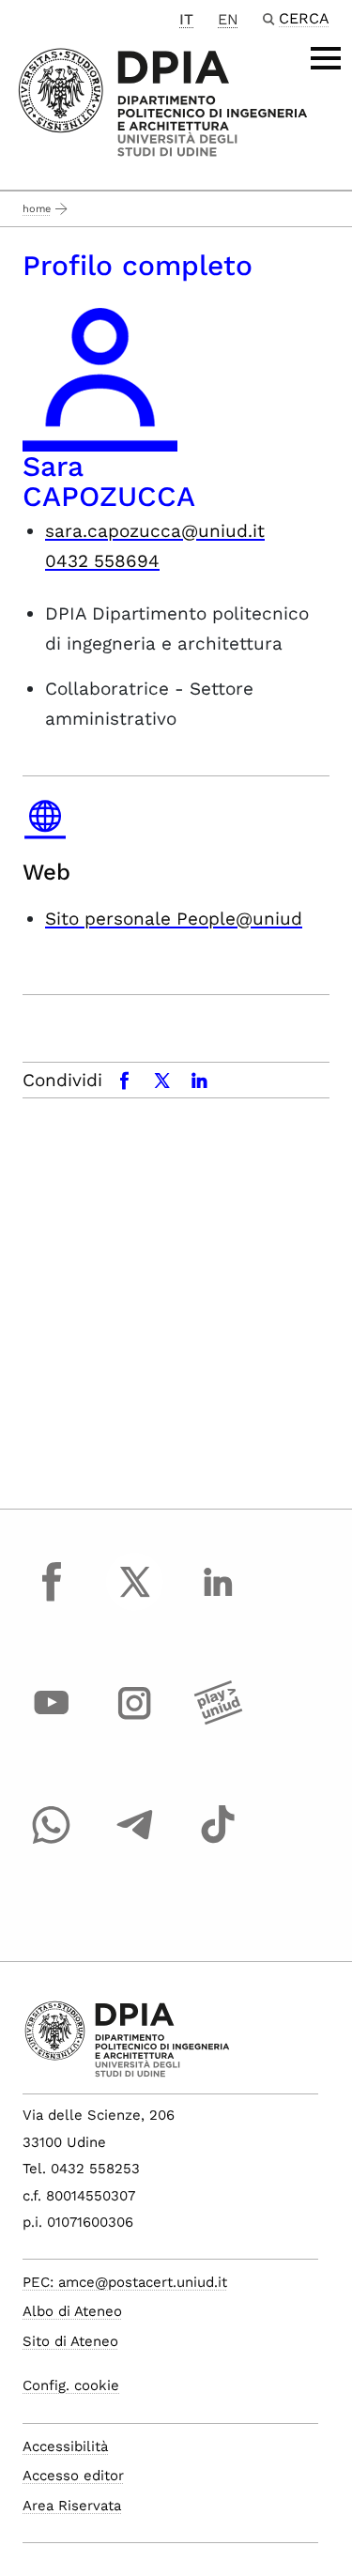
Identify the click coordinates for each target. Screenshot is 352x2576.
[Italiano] (163, 101)
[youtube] (52, 1721)
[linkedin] (218, 1599)
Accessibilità (65, 2446)
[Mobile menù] (326, 58)
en (228, 19)
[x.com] (135, 1599)
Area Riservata (72, 2506)
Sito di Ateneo (70, 2341)
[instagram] (135, 1721)
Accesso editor (73, 2476)
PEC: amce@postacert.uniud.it (125, 2282)
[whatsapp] (52, 1842)
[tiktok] (218, 1842)
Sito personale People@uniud (174, 919)
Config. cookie (71, 2385)
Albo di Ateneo (72, 2311)
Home (37, 209)
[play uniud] (218, 1721)
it (186, 19)
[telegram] (135, 1842)
